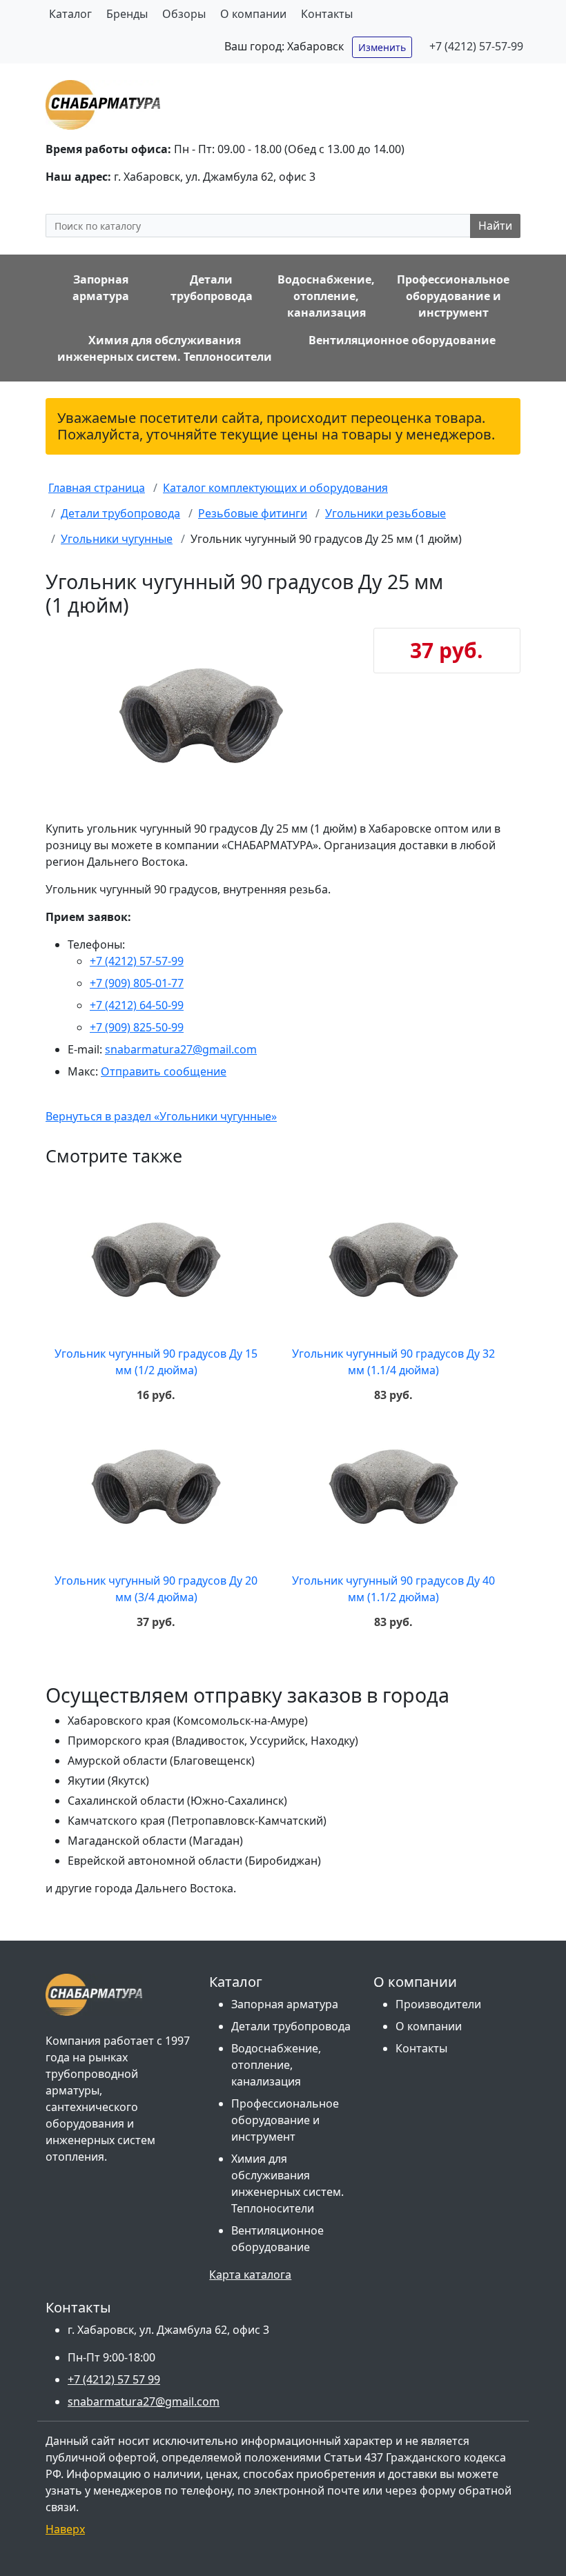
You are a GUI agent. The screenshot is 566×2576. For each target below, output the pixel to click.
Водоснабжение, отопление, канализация (276, 2065)
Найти (495, 226)
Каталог (70, 14)
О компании (253, 14)
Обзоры (184, 14)
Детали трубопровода (291, 2026)
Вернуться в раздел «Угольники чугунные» (161, 1116)
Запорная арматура (285, 2004)
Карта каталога (250, 2275)
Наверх (65, 2529)
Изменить (382, 47)
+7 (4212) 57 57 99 (114, 2379)
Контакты (327, 14)
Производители (438, 2004)
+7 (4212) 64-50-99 (137, 1005)
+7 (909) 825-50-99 (137, 1027)
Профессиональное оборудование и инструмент (285, 2120)
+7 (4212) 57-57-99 (476, 46)
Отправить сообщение (164, 1071)
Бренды (127, 14)
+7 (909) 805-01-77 (137, 983)
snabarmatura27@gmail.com (181, 1049)
